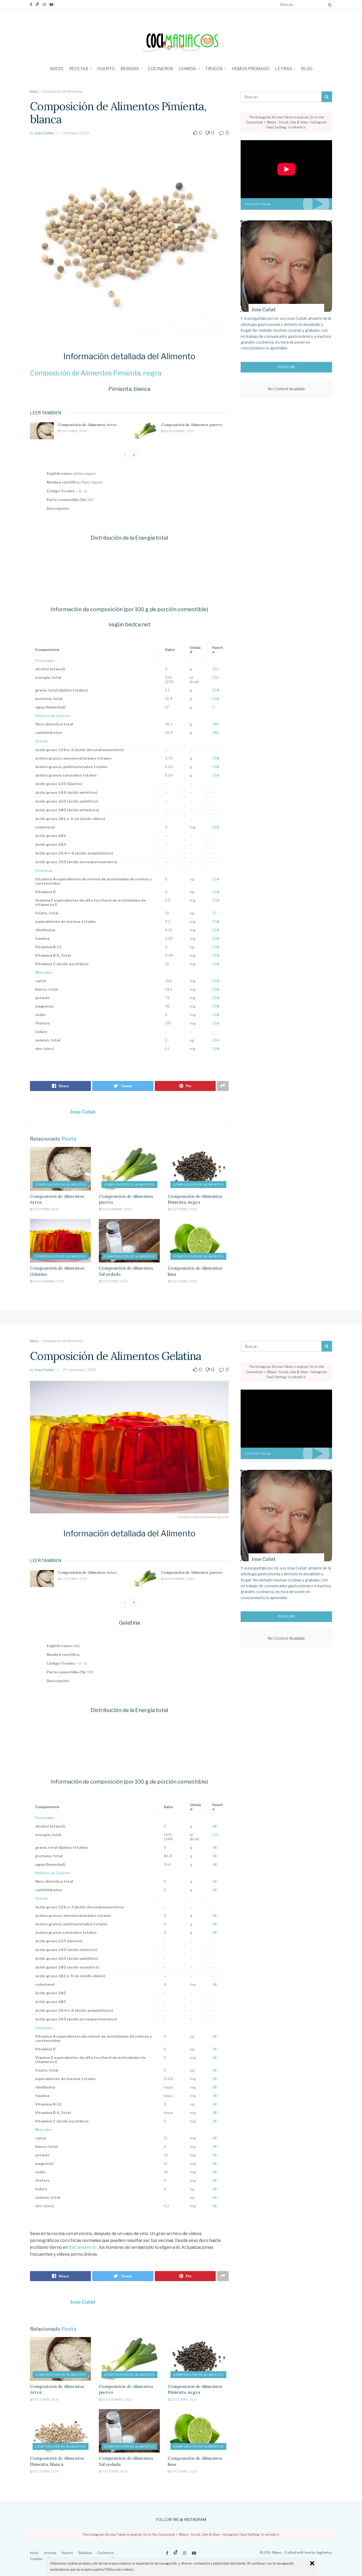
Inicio (57, 69)
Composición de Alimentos (62, 92)
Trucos (214, 69)
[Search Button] (329, 5)
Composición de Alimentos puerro (192, 425)
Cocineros (160, 69)
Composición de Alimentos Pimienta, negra (96, 373)
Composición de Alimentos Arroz (87, 425)
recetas (79, 69)
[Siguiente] (134, 455)
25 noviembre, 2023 (48, 1281)
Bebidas (130, 69)
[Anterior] (125, 455)
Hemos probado (250, 69)
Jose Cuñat (44, 133)
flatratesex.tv (83, 2247)
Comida (187, 69)
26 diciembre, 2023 (179, 431)
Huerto (106, 69)
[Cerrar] (312, 2563)
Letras (284, 69)
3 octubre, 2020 (76, 133)
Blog (307, 69)
